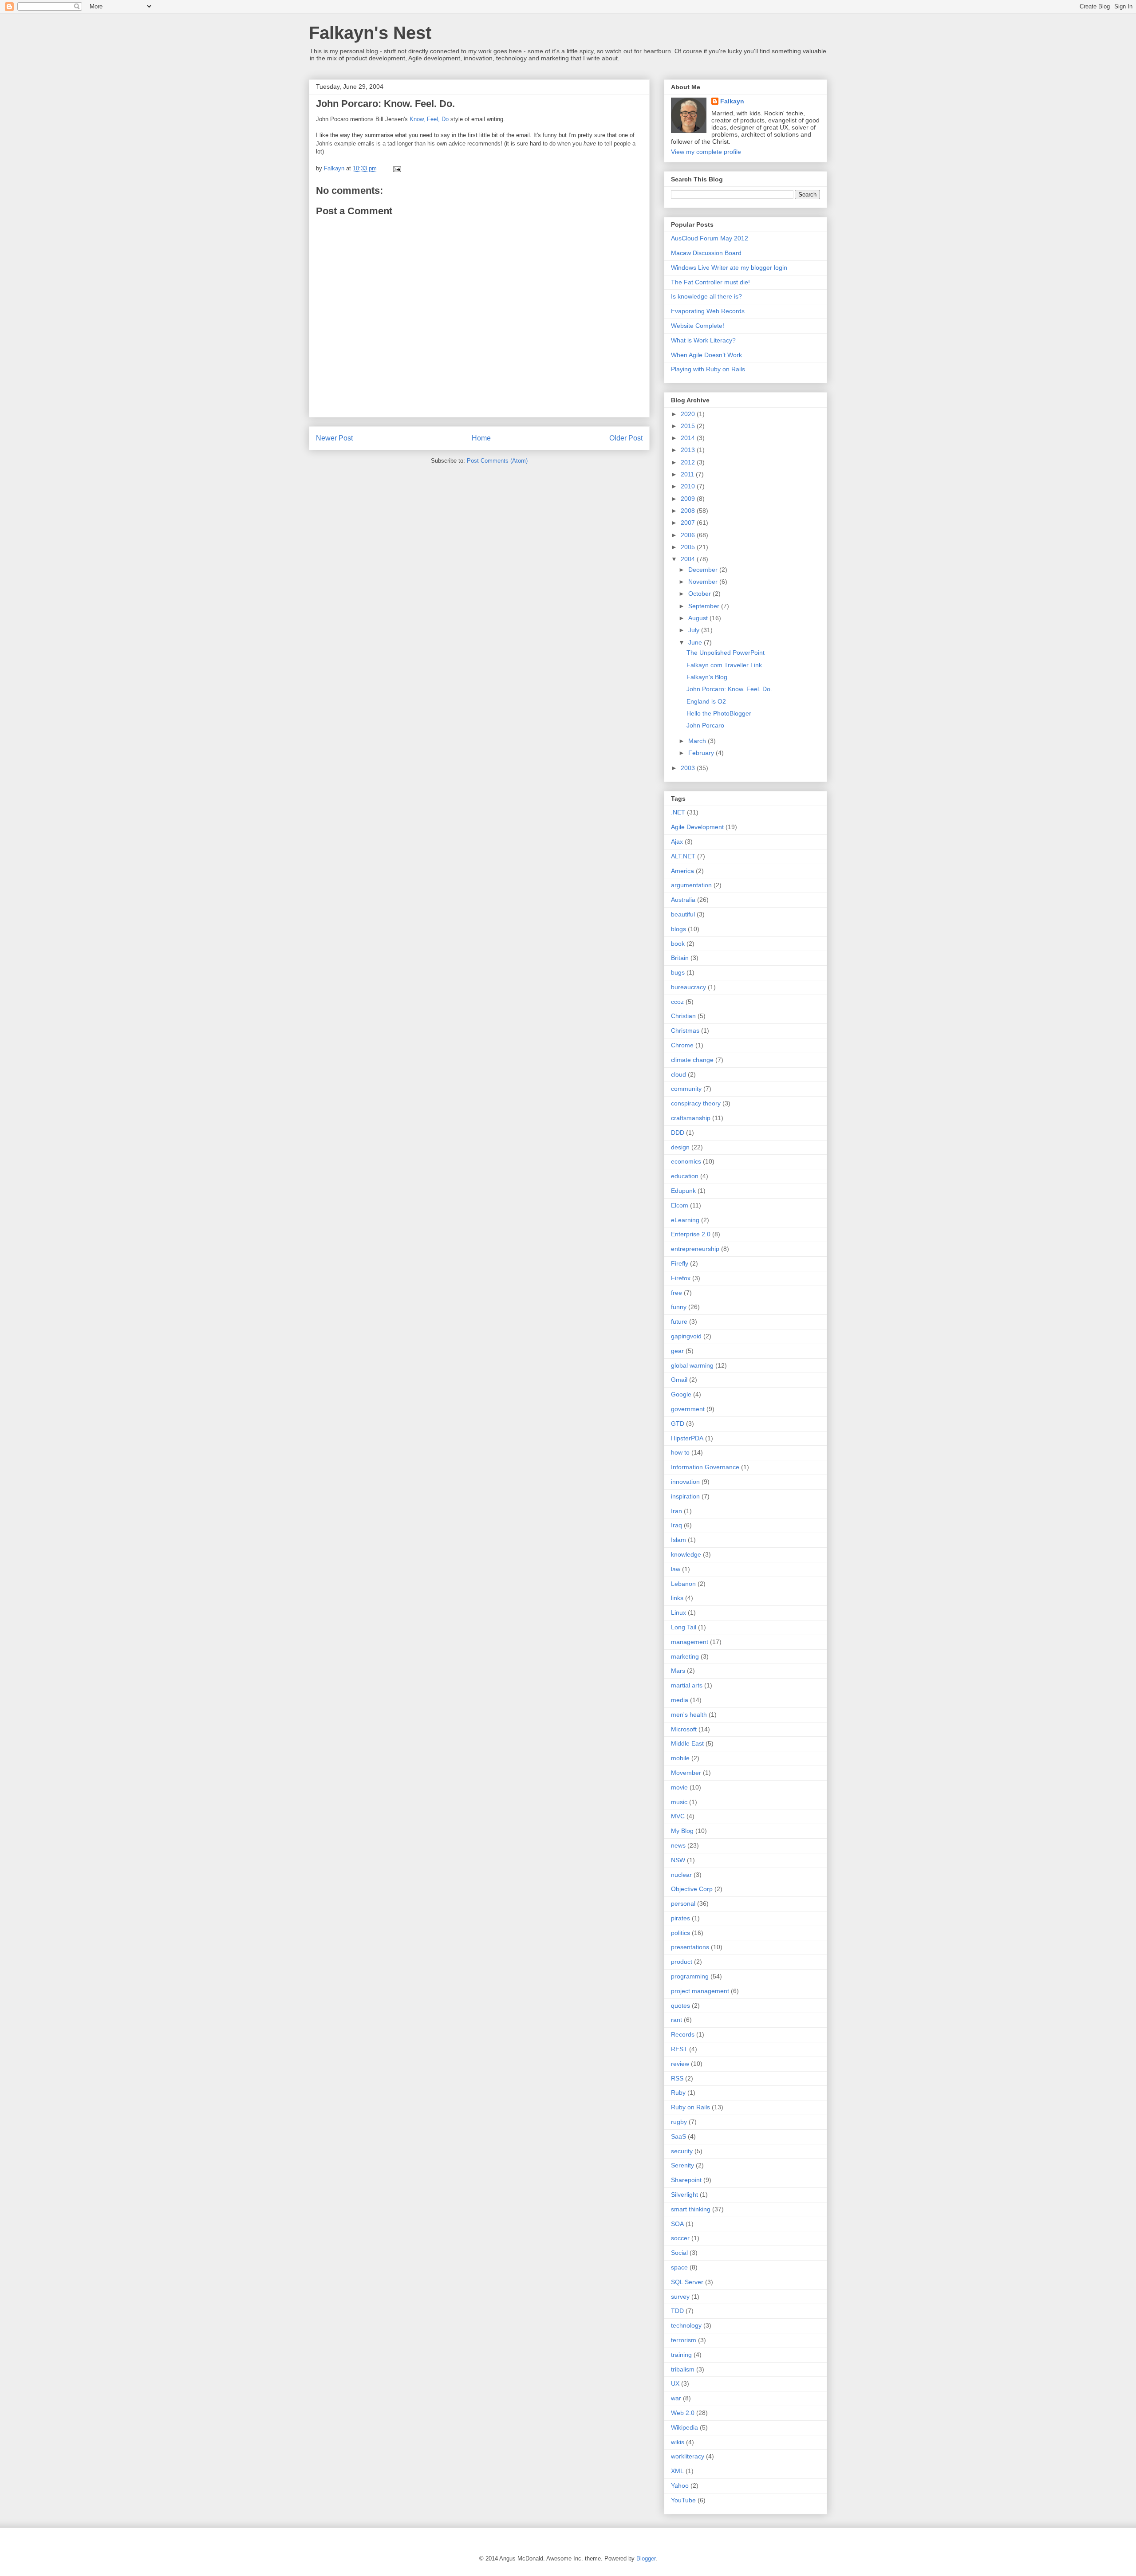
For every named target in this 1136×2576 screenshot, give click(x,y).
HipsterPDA (687, 1438)
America (682, 871)
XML (677, 2471)
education (685, 1176)
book (678, 944)
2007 (689, 523)
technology (686, 2325)
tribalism (683, 2369)
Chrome (682, 1045)
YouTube (683, 2500)
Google (681, 1394)
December (704, 570)
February (702, 753)
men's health (689, 1715)
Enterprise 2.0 (691, 1234)
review (680, 2064)
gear (677, 1351)
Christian (683, 1016)
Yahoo (680, 2486)
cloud (678, 1074)
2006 (689, 535)
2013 (689, 450)
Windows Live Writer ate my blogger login (729, 267)
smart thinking (691, 2209)
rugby (679, 2122)
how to (680, 1452)
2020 (689, 414)
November (704, 582)
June (696, 642)
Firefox (681, 1278)
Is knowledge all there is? (706, 296)
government (688, 1409)
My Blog (682, 1831)
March (698, 741)
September (705, 606)
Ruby (678, 2092)
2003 (689, 768)
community (686, 1089)
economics (686, 1161)
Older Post (626, 438)
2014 (689, 438)
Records (683, 2034)
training (681, 2355)
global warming (692, 1365)
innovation (685, 1482)
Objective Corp (692, 1889)
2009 (689, 499)
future (679, 1321)
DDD (678, 1133)
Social (679, 2253)
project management (700, 1991)
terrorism (684, 2340)
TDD (677, 2311)
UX (675, 2383)
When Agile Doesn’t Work (706, 355)
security (682, 2151)
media (680, 1700)
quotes (680, 2006)
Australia (683, 900)
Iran (676, 1511)
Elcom (680, 1205)
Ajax (677, 842)
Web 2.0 (683, 2413)
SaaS (678, 2136)
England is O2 (706, 701)
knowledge (686, 1554)
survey (680, 2297)
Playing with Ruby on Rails (708, 369)
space (679, 2267)
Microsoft (684, 1729)
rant (676, 2020)
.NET (678, 812)
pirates (680, 1918)
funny (679, 1307)
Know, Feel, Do (429, 119)
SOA (677, 2224)
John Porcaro (705, 725)
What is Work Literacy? (703, 340)
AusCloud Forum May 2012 (710, 238)
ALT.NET (683, 856)
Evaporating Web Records (708, 311)
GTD (678, 1424)
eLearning (685, 1220)
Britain (680, 958)
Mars (678, 1671)
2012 (689, 462)
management (690, 1642)
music (679, 1802)
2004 (689, 559)
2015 (689, 426)
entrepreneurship (695, 1249)
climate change (692, 1060)
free (676, 1293)
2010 (689, 486)
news (678, 1845)
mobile (680, 1758)
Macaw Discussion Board (706, 253)
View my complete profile (706, 152)
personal (683, 1903)
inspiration (685, 1496)
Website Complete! (698, 326)
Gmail (679, 1380)
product (682, 1962)
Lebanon (683, 1584)
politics (680, 1933)
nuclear (681, 1875)
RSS (677, 2078)
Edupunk (683, 1191)
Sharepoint (686, 2180)
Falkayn (732, 101)
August (699, 618)
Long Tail (684, 1627)
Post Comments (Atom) (497, 461)
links (677, 1598)
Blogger (646, 2558)
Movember (686, 1773)
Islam (678, 1540)
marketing (685, 1656)
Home (481, 438)
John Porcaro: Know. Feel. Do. (385, 104)
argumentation (691, 885)
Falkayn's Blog (707, 677)
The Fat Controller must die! (710, 282)
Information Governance (705, 1467)
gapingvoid (686, 1336)
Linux (678, 1612)
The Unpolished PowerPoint (726, 653)
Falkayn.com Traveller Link (724, 665)
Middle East (687, 1743)
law (676, 1569)
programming (690, 1976)
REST (679, 2049)
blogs (678, 929)
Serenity (682, 2165)
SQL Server (687, 2282)
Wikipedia (684, 2427)
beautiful (683, 914)
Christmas (685, 1030)
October (700, 594)
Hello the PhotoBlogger (719, 713)
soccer (680, 2238)
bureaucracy (688, 987)
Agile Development (697, 827)
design (680, 1147)
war (676, 2398)
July (695, 630)
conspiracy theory (696, 1103)
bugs (678, 972)
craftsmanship (691, 1118)
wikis (678, 2442)
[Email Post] (396, 168)
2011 (688, 474)
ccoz (677, 1002)
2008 (689, 511)
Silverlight (684, 2195)
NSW (678, 1860)
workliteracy (688, 2456)
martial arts (687, 1685)
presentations (690, 1947)
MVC (678, 1816)
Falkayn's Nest (370, 33)
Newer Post (334, 438)
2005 (689, 547)
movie (679, 1787)
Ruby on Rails (690, 2107)
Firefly (680, 1263)
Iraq (676, 1525)
